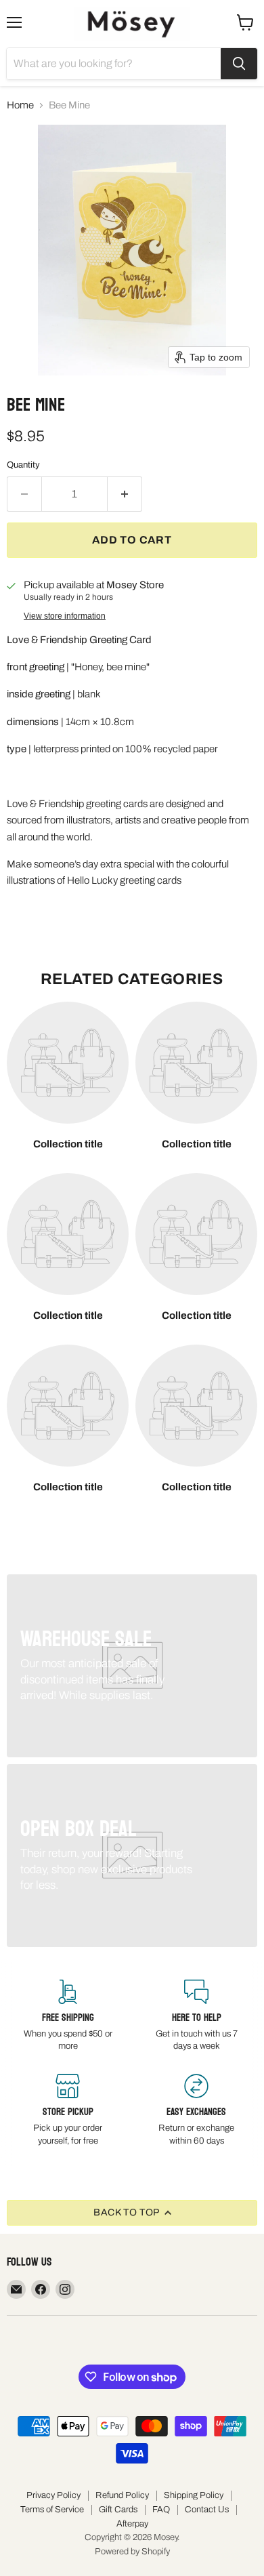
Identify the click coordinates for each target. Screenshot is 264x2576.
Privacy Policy (53, 2495)
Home (20, 105)
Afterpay (132, 2524)
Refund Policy (122, 2495)
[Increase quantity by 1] (125, 494)
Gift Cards (118, 2510)
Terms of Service (52, 2510)
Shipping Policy (194, 2495)
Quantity (23, 465)
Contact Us (207, 2510)
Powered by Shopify (132, 2552)
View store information (65, 616)
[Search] (239, 64)
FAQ (161, 2510)
